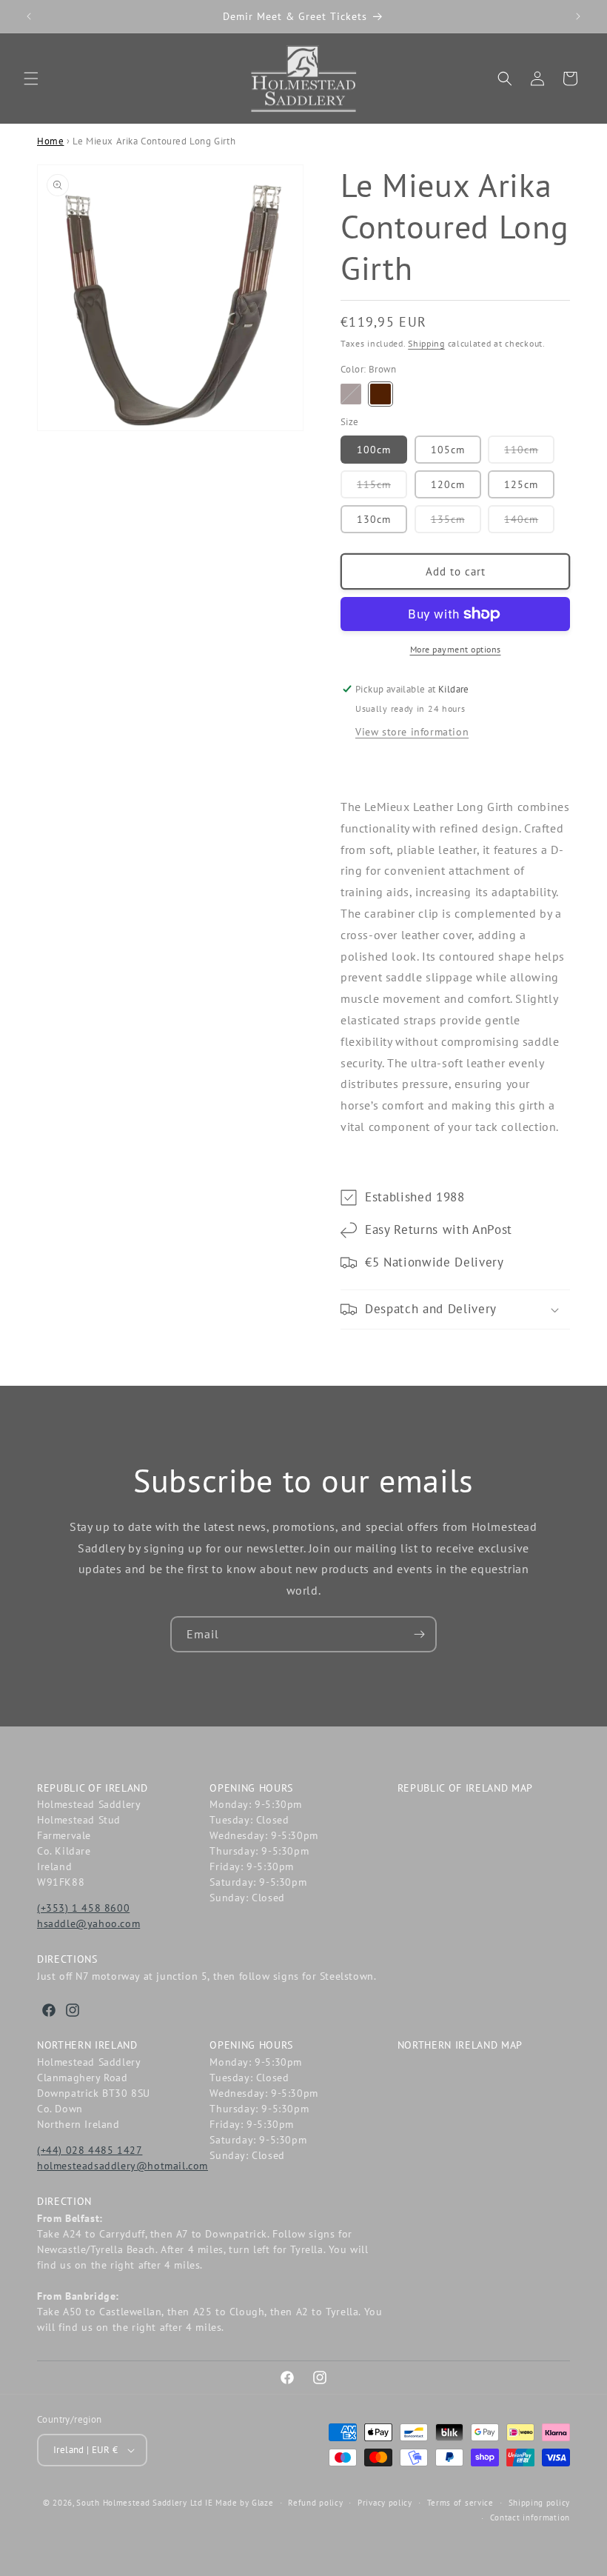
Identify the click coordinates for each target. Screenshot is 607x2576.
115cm (382, 488)
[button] (31, 79)
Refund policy (315, 2503)
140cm (529, 523)
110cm (529, 453)
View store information (412, 732)
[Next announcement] (578, 16)
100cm (374, 450)
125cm (521, 484)
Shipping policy (540, 2503)
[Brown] (380, 394)
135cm (456, 523)
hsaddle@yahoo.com (88, 1923)
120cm (448, 484)
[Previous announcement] (29, 16)
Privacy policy (385, 2503)
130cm (374, 519)
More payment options (456, 649)
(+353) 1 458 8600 (83, 1908)
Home (50, 141)
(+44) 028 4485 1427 (90, 2150)
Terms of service (460, 2503)
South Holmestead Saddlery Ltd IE (144, 2503)
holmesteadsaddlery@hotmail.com (123, 2166)
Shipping (426, 343)
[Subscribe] (419, 1634)
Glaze (263, 2503)
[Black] (351, 394)
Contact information (530, 2517)
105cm (448, 450)
